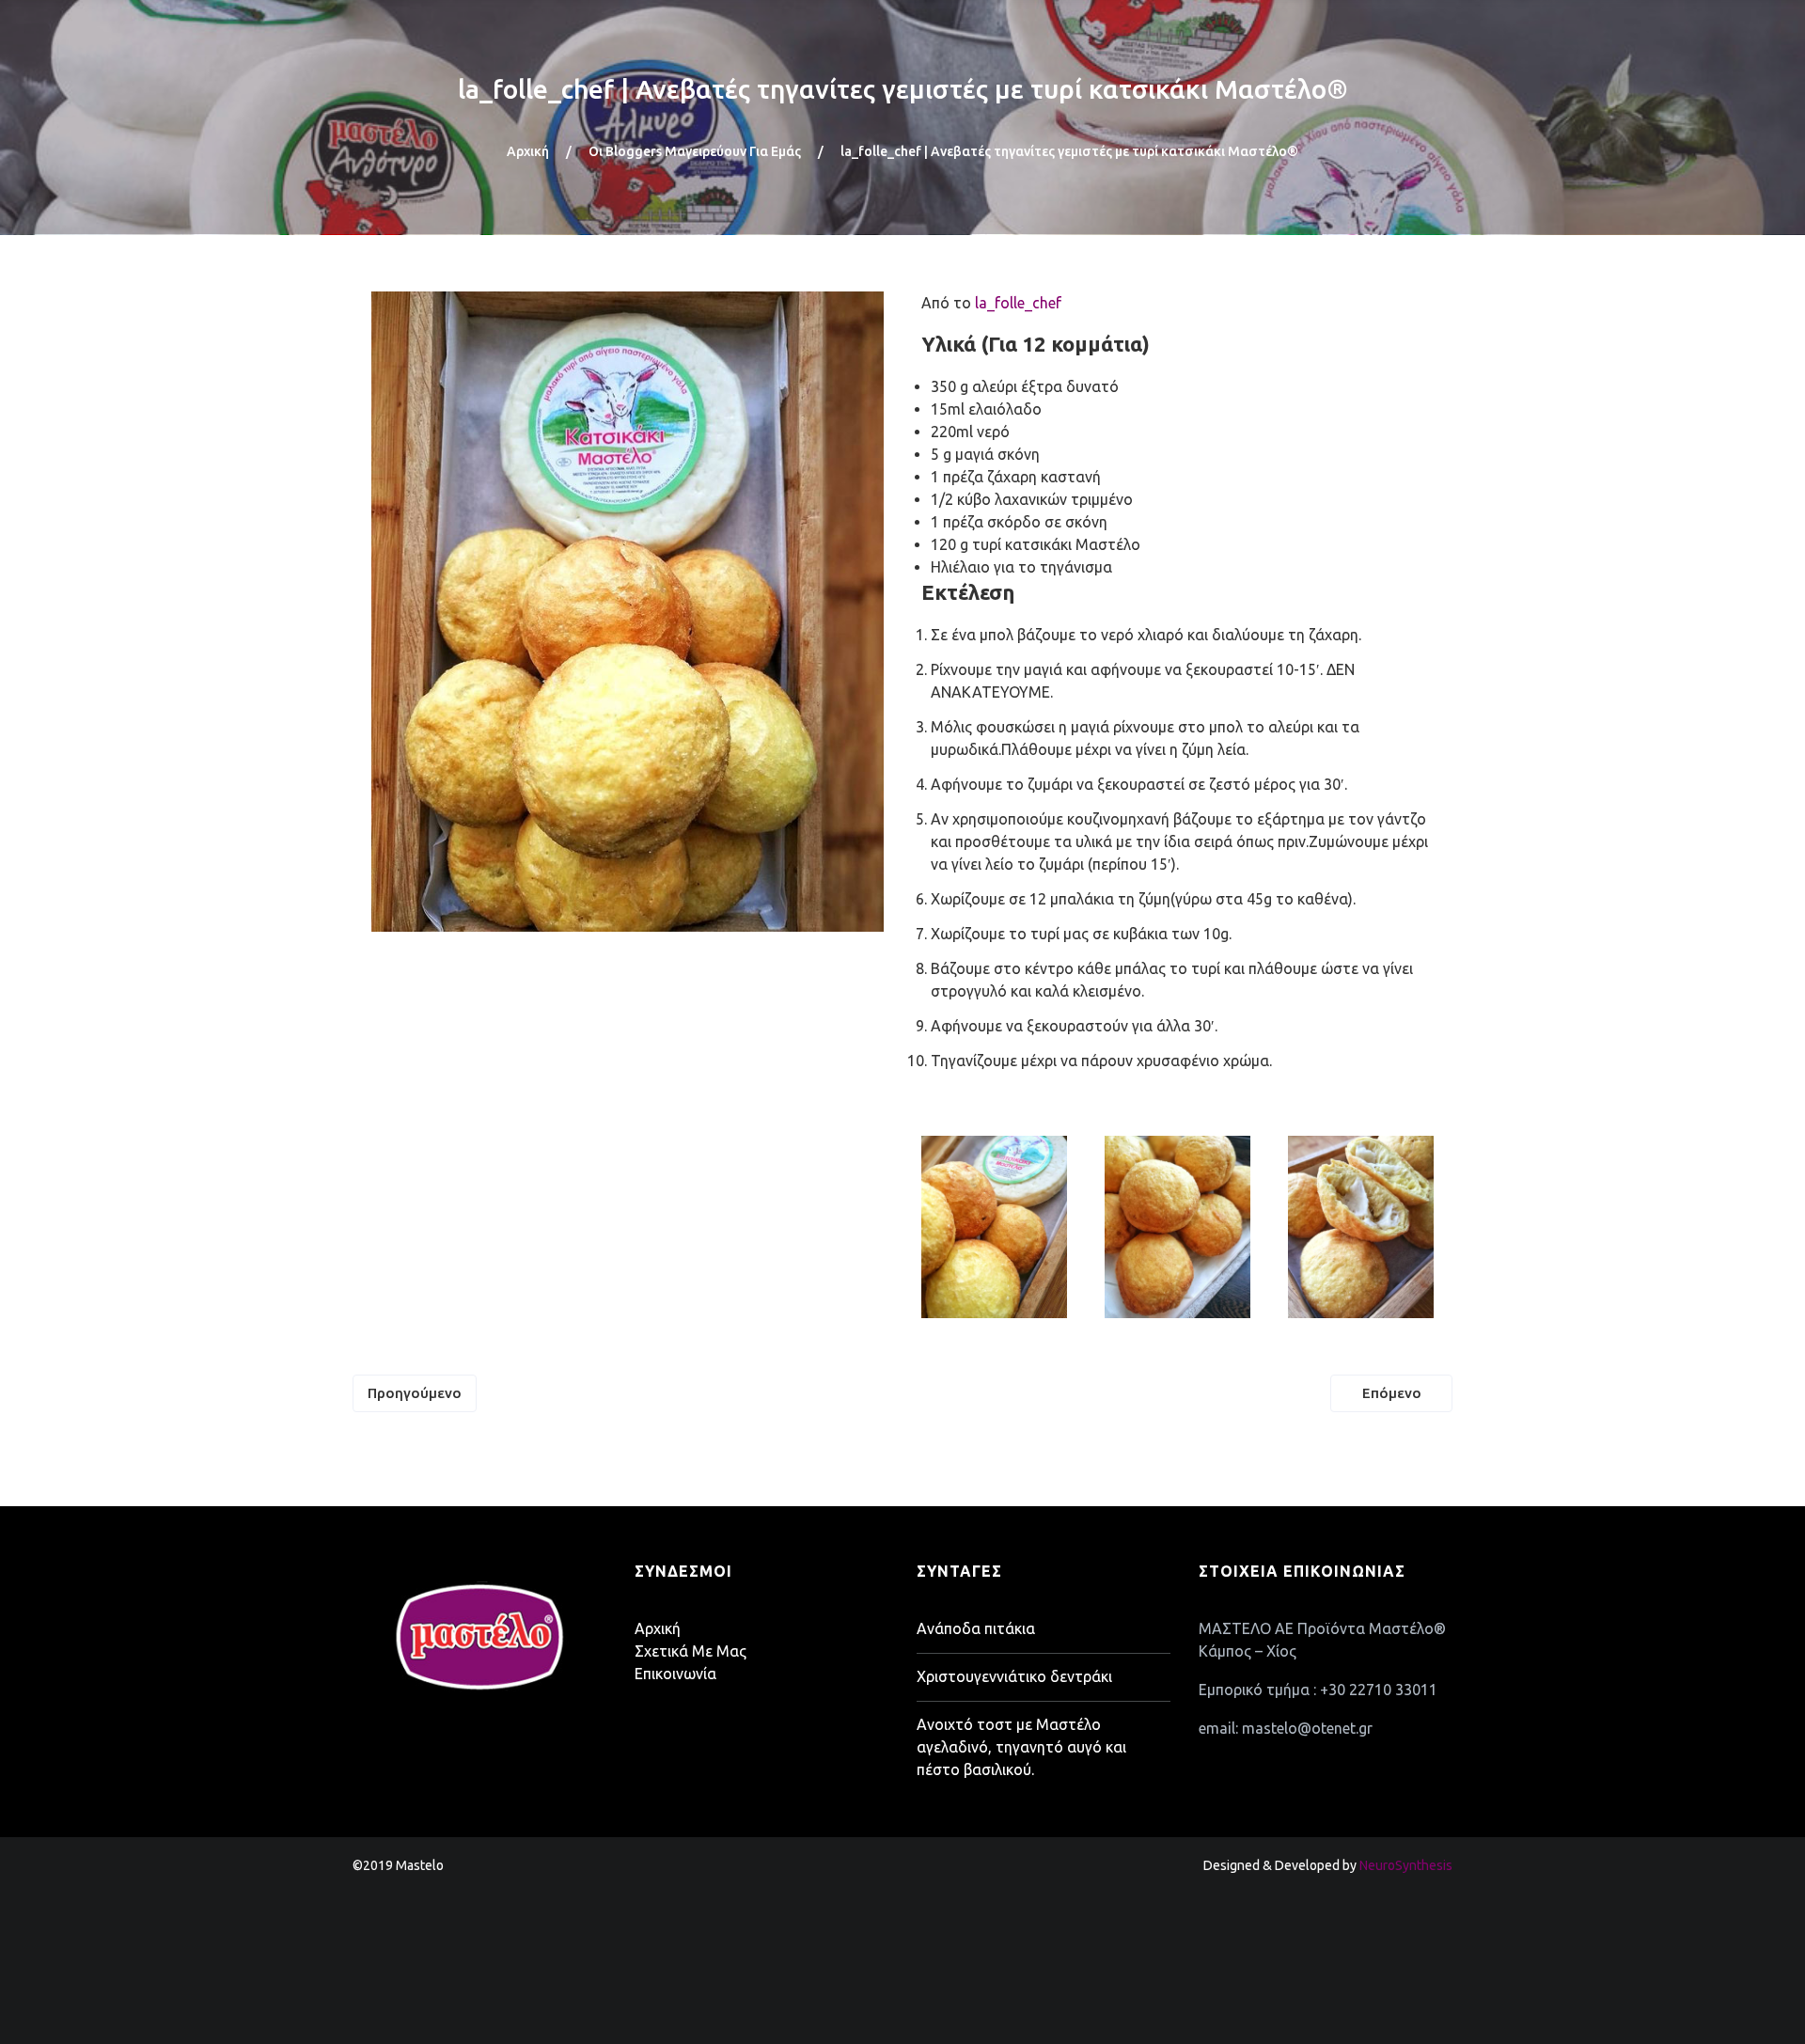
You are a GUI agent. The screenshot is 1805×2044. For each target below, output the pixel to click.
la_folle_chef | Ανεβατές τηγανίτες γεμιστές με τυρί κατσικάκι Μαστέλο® (903, 89)
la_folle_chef (1018, 303)
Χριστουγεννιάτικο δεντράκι (1014, 1676)
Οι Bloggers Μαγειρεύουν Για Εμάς (695, 151)
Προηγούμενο (415, 1393)
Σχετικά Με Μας (691, 1651)
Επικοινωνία (675, 1674)
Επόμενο (1392, 1393)
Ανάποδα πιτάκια (976, 1628)
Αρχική (528, 151)
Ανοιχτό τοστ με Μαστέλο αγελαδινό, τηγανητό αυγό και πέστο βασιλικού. (1021, 1747)
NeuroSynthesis (1406, 1865)
